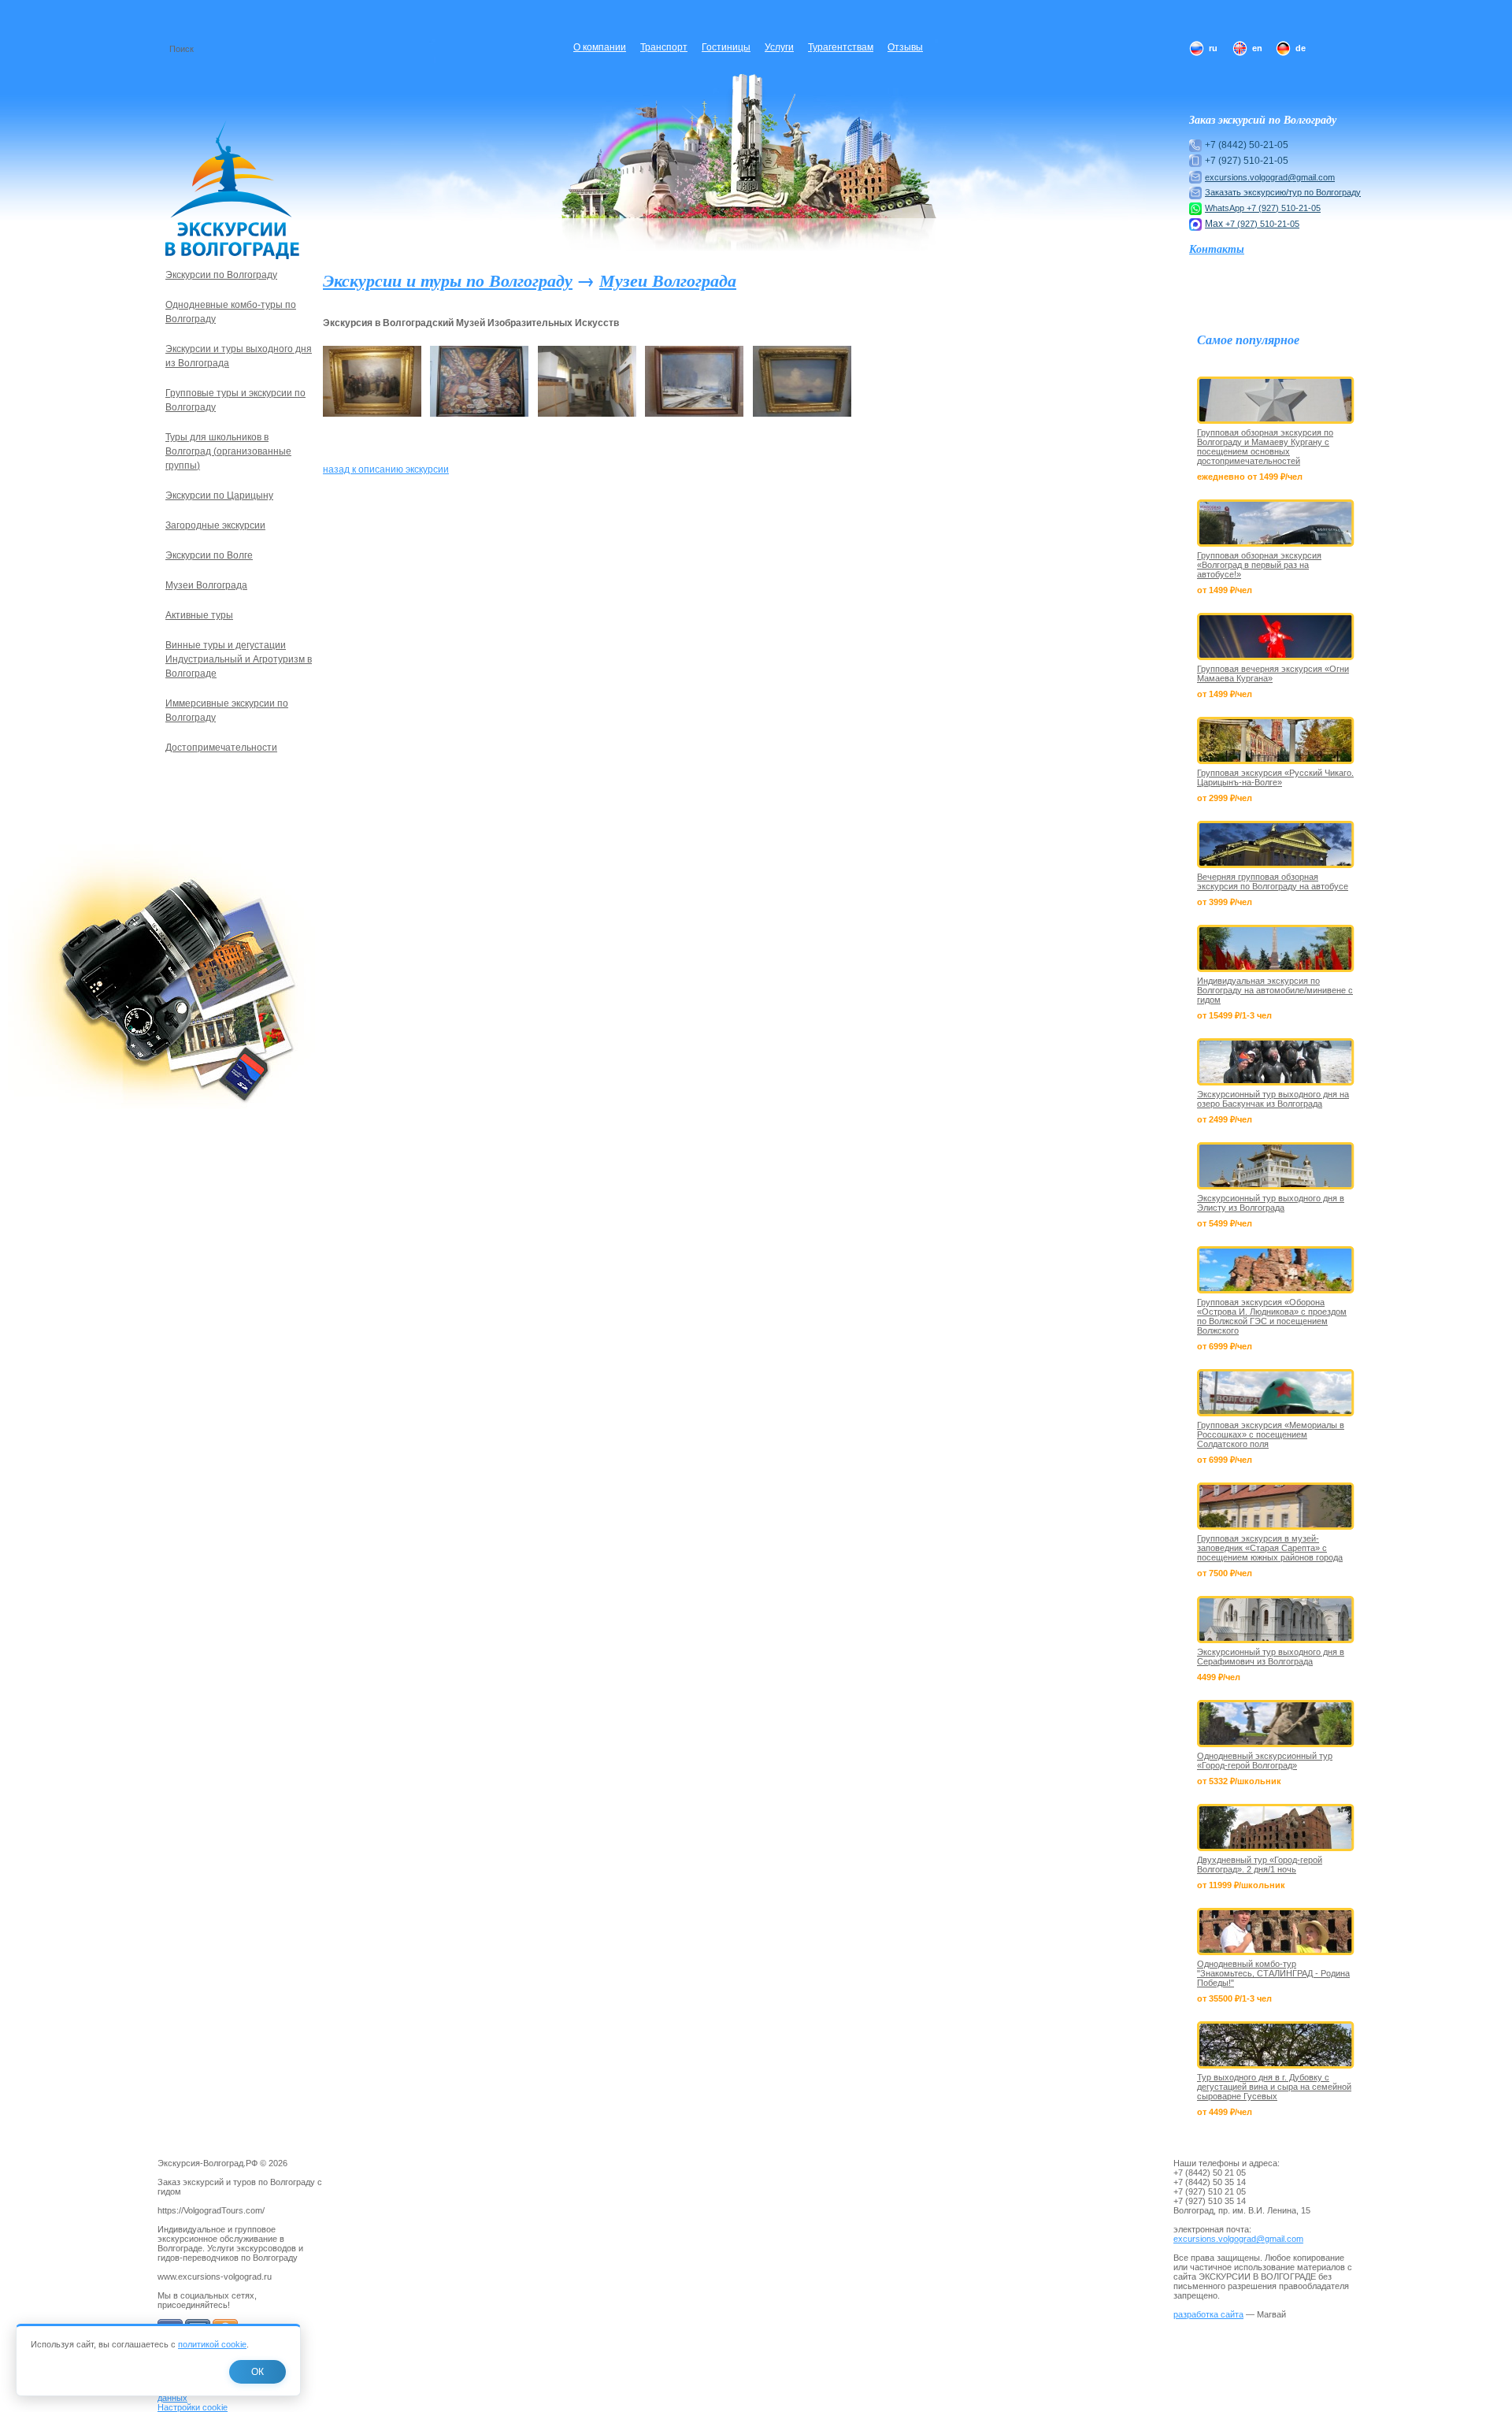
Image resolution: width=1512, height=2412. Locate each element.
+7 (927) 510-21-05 (1284, 208)
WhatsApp (1226, 208)
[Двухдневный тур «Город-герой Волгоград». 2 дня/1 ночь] (1276, 1828)
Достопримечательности (221, 748)
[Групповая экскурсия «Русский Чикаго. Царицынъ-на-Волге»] (1276, 740)
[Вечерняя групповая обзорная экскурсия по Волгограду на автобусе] (1276, 844)
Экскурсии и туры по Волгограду (448, 280)
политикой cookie (212, 2344)
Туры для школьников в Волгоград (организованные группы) (228, 451)
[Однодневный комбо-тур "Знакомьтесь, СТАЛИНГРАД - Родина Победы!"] (1276, 1931)
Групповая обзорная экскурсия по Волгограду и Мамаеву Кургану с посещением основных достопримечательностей (1265, 447)
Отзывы (905, 47)
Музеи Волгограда (668, 280)
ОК (258, 2372)
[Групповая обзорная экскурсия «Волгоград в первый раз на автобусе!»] (1276, 523)
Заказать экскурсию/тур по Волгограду (1283, 192)
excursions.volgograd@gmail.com (1270, 177)
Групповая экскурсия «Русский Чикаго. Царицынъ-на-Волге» (1275, 777)
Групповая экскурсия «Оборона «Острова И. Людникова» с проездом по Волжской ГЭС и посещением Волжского (1272, 1316)
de (1301, 48)
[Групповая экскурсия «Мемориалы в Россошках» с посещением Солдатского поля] (1276, 1393)
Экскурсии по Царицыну (219, 495)
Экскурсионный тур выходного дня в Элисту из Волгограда (1271, 1203)
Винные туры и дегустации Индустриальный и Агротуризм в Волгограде (239, 659)
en (1257, 48)
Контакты (1217, 249)
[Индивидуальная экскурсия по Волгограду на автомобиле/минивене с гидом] (1276, 948)
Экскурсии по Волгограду (221, 275)
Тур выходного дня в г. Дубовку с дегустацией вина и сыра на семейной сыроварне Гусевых (1274, 2087)
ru (1213, 48)
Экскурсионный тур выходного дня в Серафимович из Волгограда (1271, 1657)
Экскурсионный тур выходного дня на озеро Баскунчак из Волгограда (1273, 1099)
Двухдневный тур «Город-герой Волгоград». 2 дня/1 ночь (1260, 1865)
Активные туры (199, 615)
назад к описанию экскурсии (386, 469)
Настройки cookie (193, 2407)
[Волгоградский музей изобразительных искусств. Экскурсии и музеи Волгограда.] (372, 414)
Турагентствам (841, 47)
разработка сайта (1208, 2314)
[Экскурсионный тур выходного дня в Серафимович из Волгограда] (1276, 1620)
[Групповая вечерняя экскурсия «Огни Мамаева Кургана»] (1276, 636)
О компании (600, 47)
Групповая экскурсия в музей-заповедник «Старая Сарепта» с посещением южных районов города (1270, 1548)
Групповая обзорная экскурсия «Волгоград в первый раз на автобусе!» (1259, 565)
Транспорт (664, 47)
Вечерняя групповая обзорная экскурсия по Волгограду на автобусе (1273, 881)
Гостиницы (726, 47)
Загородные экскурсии (215, 525)
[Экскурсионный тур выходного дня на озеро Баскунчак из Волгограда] (1276, 1062)
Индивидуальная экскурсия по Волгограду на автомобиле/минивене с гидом (1275, 990)
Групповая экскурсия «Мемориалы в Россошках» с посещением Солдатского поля (1271, 1434)
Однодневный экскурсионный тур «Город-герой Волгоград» (1265, 1761)
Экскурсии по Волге (209, 555)
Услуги (779, 47)
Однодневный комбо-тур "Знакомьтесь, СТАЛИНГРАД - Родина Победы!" (1273, 1973)
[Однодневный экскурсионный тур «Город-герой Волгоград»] (1276, 1724)
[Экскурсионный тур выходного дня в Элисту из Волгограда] (1276, 1166)
